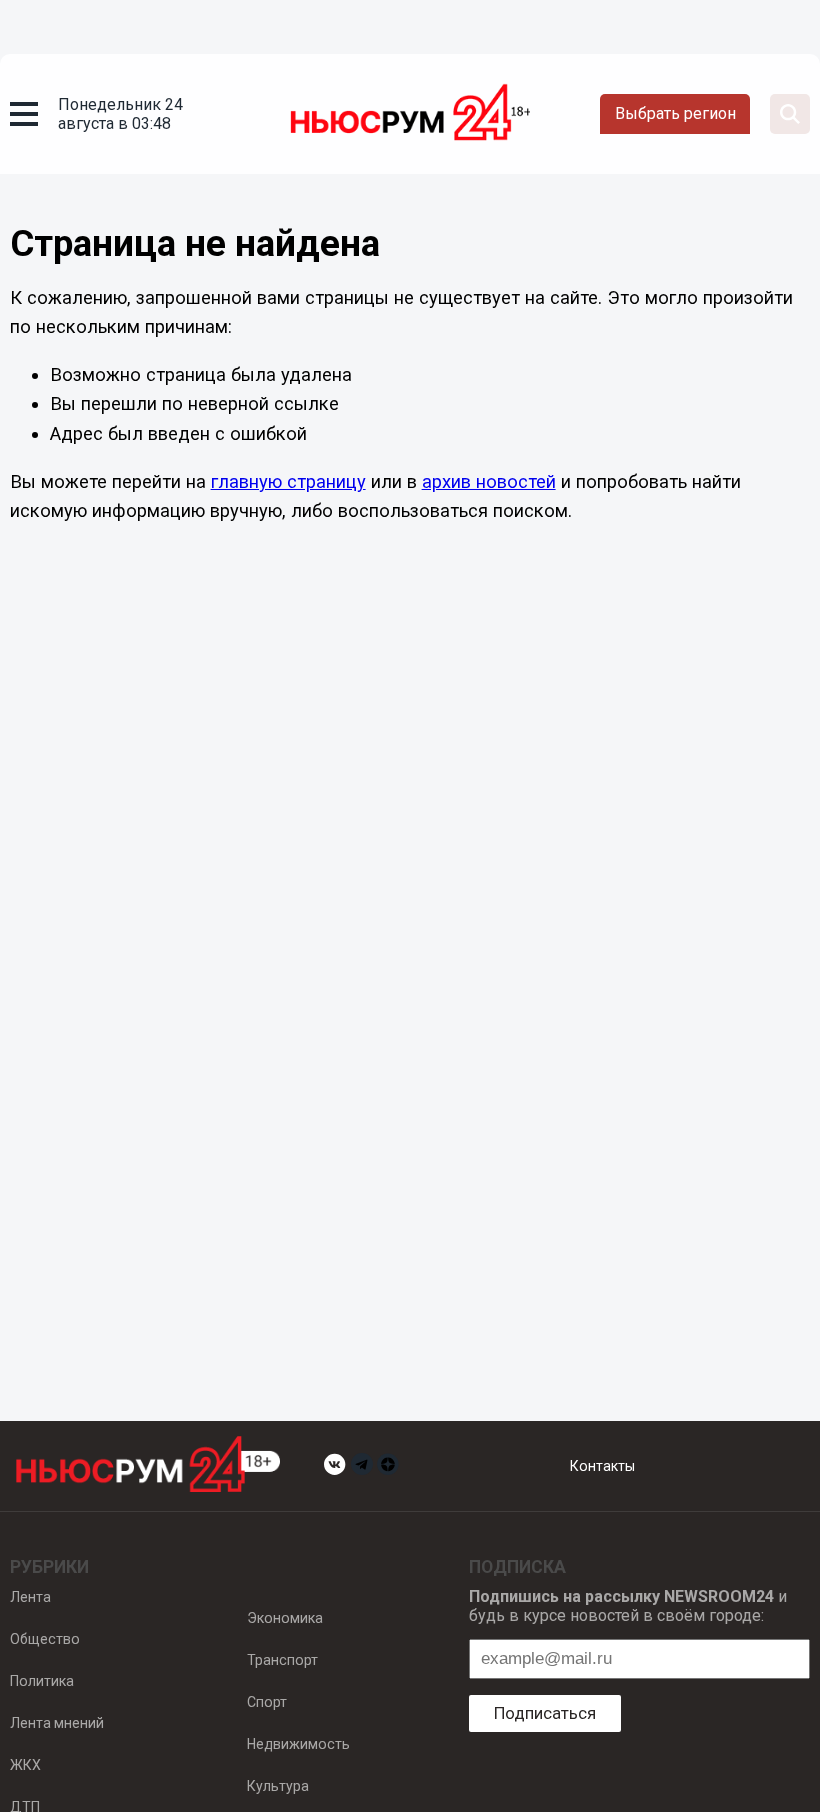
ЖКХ (25, 1765)
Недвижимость (298, 1744)
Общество (45, 1639)
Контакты (602, 1466)
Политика (42, 1681)
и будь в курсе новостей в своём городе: (628, 1606)
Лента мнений (57, 1723)
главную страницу (288, 481)
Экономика (285, 1618)
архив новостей (489, 481)
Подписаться (545, 1713)
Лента (30, 1597)
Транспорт (282, 1660)
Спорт (267, 1702)
